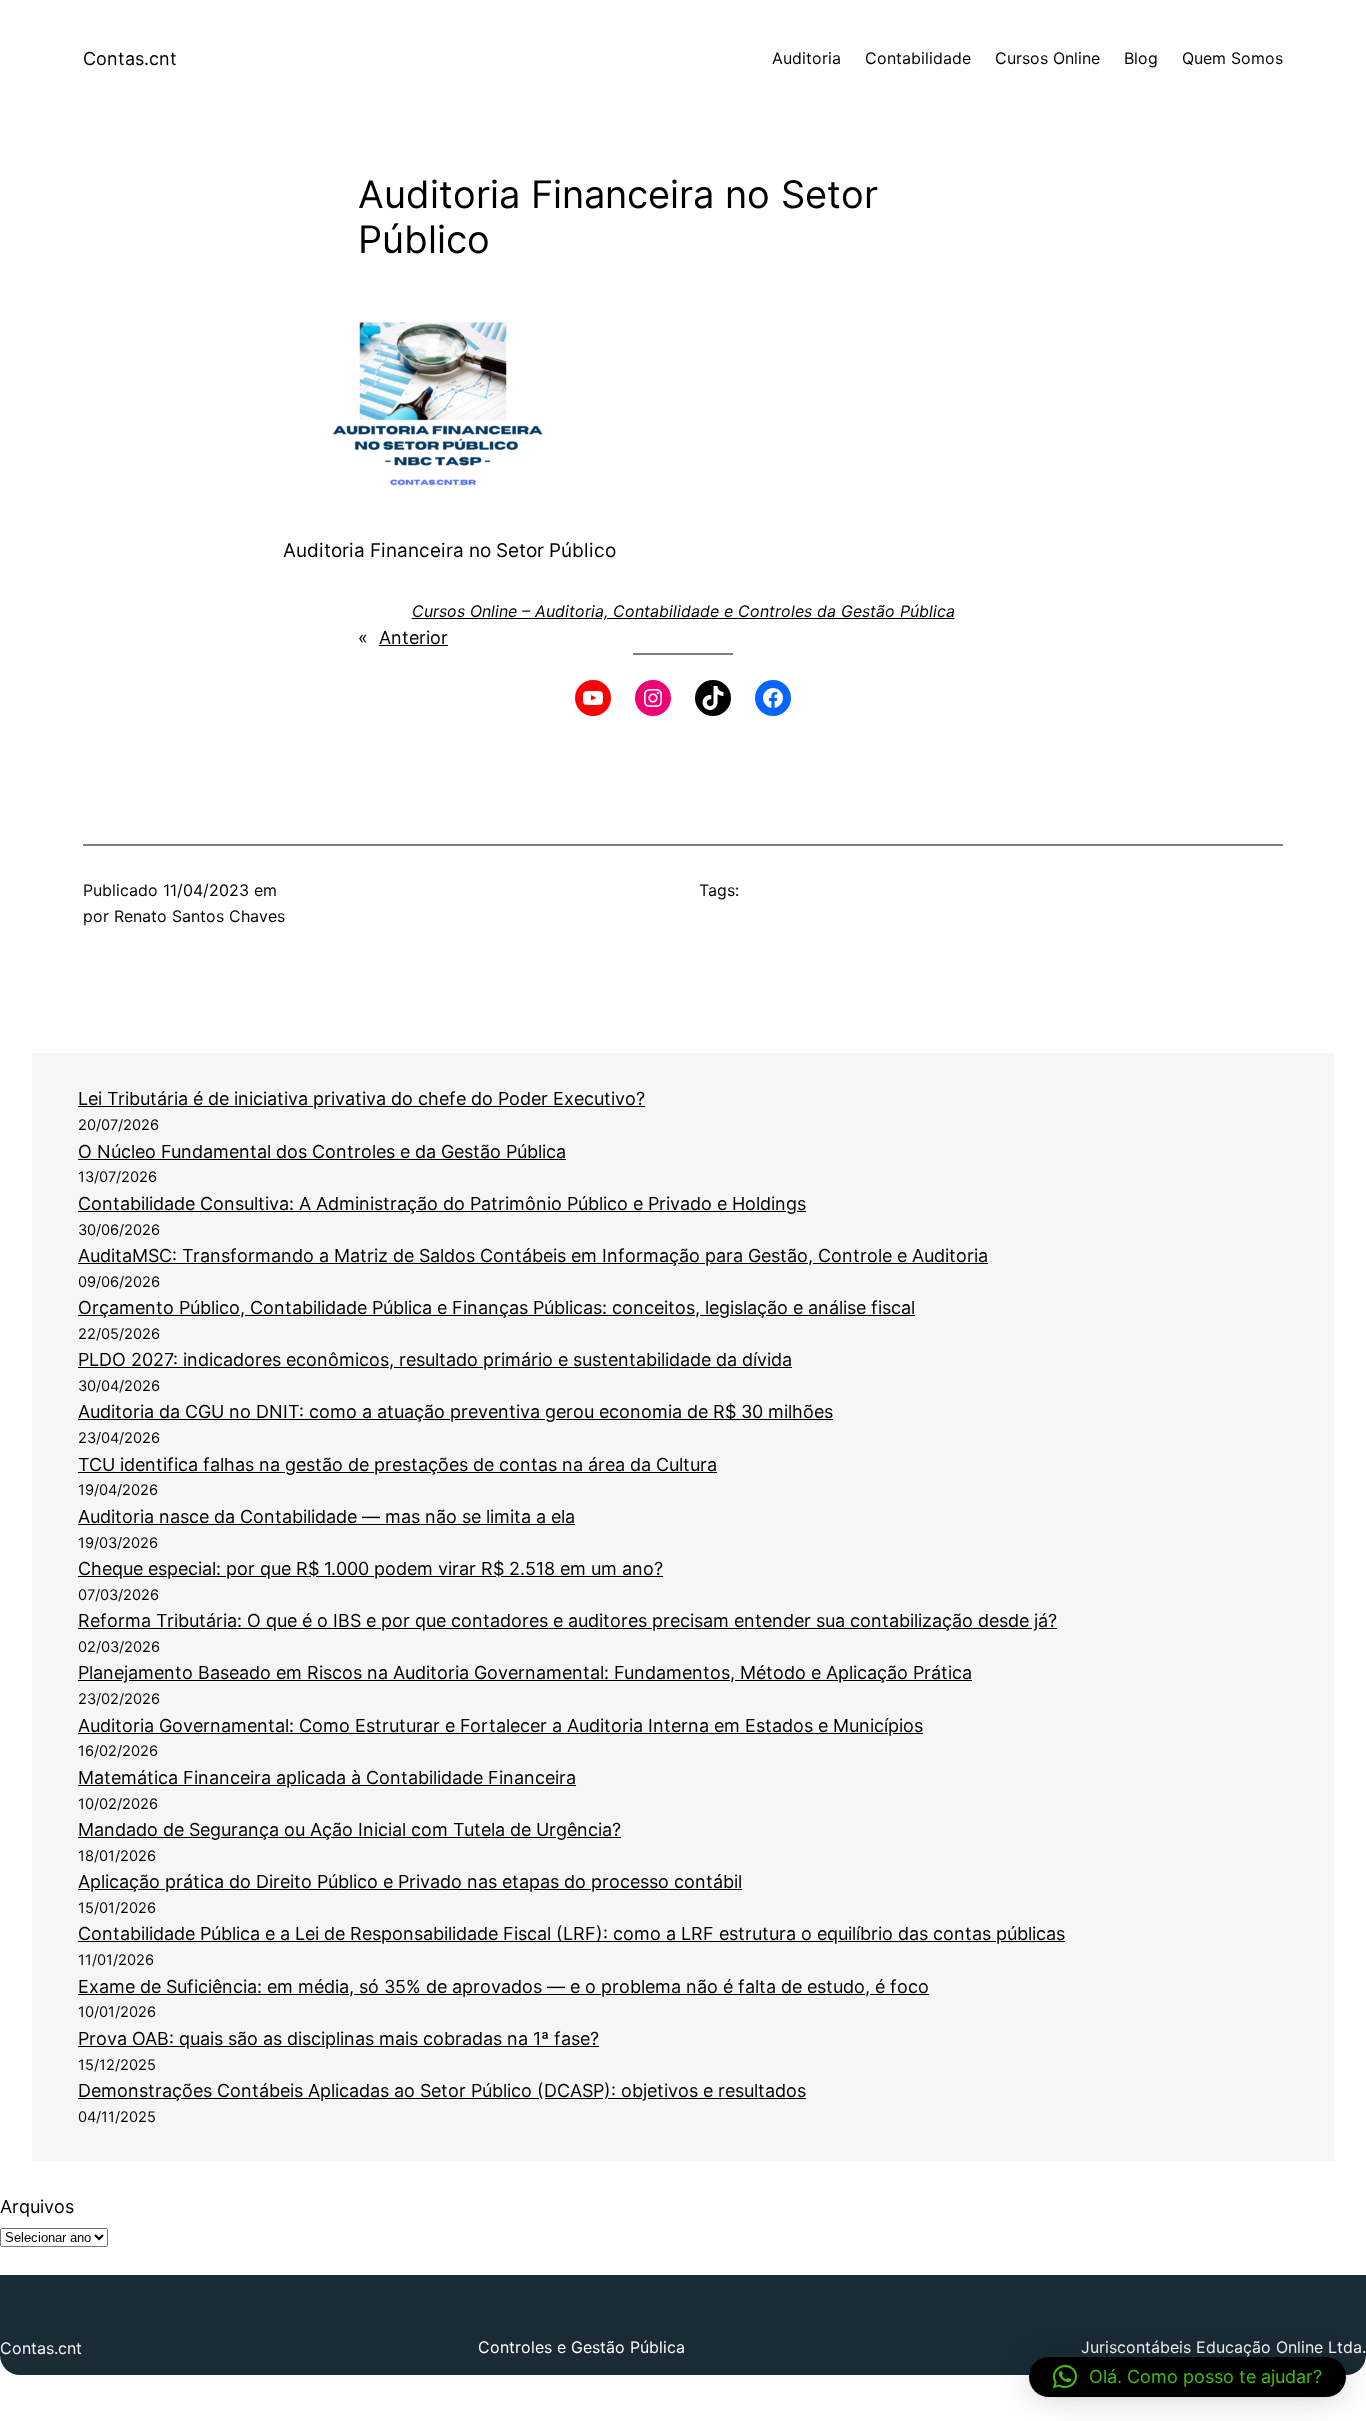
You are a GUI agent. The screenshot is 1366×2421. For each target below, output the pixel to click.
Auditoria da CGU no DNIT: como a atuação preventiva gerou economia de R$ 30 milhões (455, 1411)
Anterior (413, 637)
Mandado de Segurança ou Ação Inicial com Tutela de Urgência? (349, 1829)
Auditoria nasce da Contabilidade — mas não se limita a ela (326, 1516)
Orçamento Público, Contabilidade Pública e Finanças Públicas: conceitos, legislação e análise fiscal (496, 1307)
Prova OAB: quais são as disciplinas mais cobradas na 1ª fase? (338, 2038)
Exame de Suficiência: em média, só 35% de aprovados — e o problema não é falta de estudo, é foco (503, 1986)
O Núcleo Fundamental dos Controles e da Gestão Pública (322, 1151)
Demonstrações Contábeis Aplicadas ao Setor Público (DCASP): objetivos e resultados (442, 2090)
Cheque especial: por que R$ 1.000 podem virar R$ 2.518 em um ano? (370, 1568)
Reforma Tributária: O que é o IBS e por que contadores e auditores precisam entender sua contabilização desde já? (567, 1620)
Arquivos (37, 2206)
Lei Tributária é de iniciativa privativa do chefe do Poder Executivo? (361, 1098)
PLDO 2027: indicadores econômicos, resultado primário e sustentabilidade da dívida (435, 1359)
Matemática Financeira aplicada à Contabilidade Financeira (327, 1777)
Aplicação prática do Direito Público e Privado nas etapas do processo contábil (410, 1881)
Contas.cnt (130, 58)
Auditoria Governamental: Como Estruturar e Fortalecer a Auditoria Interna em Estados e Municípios (500, 1725)
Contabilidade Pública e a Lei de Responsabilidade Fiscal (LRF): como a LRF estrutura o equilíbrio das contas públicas (571, 1933)
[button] (1187, 2377)
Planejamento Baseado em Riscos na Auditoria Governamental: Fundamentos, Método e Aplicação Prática (525, 1672)
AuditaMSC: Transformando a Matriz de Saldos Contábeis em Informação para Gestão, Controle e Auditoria (533, 1255)
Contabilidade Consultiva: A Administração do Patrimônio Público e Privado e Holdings (442, 1203)
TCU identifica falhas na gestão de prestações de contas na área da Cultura (397, 1464)
